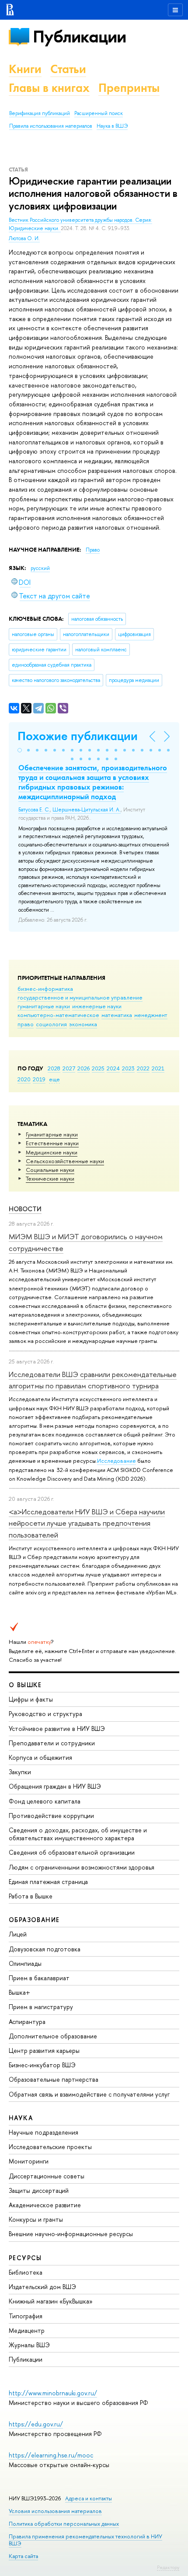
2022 (143, 1068)
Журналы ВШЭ (29, 2345)
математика (117, 1015)
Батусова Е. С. (34, 810)
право (26, 1024)
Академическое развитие (45, 2205)
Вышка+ (19, 1992)
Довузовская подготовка (45, 1949)
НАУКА (21, 2118)
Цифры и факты (31, 1699)
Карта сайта (23, 2556)
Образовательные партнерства (54, 2079)
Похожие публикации (78, 736)
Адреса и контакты (89, 2498)
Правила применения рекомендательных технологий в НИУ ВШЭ (85, 2540)
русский (40, 568)
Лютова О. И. (24, 238)
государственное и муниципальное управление (80, 997)
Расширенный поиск (99, 113)
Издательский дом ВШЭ (42, 2287)
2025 (98, 1068)
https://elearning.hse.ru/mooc (51, 2455)
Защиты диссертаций (39, 2190)
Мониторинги (29, 2161)
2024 (113, 1068)
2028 (54, 1068)
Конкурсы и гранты (36, 2219)
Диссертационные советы (47, 2176)
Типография (26, 2316)
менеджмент (151, 1015)
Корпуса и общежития (40, 1757)
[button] (20, 750)
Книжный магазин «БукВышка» (51, 2301)
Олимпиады (25, 1963)
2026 (84, 1068)
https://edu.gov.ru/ (36, 2424)
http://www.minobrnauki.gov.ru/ (53, 2393)
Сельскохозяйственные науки (65, 1161)
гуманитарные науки (44, 1006)
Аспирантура (27, 2022)
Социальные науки (50, 1170)
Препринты (129, 88)
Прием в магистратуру (41, 2007)
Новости (25, 1209)
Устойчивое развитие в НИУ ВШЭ (57, 1728)
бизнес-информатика (45, 989)
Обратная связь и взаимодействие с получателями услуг (89, 2094)
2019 (39, 1079)
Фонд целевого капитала (45, 1801)
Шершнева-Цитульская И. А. (87, 810)
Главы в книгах (49, 88)
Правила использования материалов (51, 126)
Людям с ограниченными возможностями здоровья (82, 1867)
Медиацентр (27, 2330)
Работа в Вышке (31, 1896)
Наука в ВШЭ (112, 126)
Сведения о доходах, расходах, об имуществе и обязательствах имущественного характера (78, 1834)
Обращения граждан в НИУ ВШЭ (55, 1786)
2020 (24, 1079)
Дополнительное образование (53, 2036)
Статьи (68, 69)
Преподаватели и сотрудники (52, 1743)
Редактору (168, 2567)
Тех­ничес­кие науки (50, 1178)
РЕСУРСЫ (25, 2258)
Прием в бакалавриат (39, 1978)
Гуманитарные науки (52, 1134)
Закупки (20, 1772)
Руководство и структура (45, 1714)
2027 (69, 1068)
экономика (83, 1024)
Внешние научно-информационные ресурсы (71, 2234)
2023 (128, 1068)
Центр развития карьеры (44, 2050)
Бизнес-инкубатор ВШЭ (42, 2065)
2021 (158, 1068)
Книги (25, 69)
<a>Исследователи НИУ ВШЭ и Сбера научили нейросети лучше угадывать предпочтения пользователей (87, 1523)
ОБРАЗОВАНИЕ (34, 1920)
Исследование (117, 1461)
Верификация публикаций (40, 113)
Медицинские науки (52, 1152)
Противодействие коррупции (51, 1816)
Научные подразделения (44, 2132)
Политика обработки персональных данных (64, 2524)
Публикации (79, 37)
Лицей (18, 1934)
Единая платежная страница (48, 1882)
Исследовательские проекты (50, 2147)
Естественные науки (52, 1143)
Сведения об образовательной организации (72, 1852)
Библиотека (26, 2272)
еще (54, 1079)
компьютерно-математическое (58, 1015)
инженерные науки (97, 1006)
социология (51, 1024)
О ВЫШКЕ (25, 1685)
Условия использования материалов (55, 2511)
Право (93, 550)
